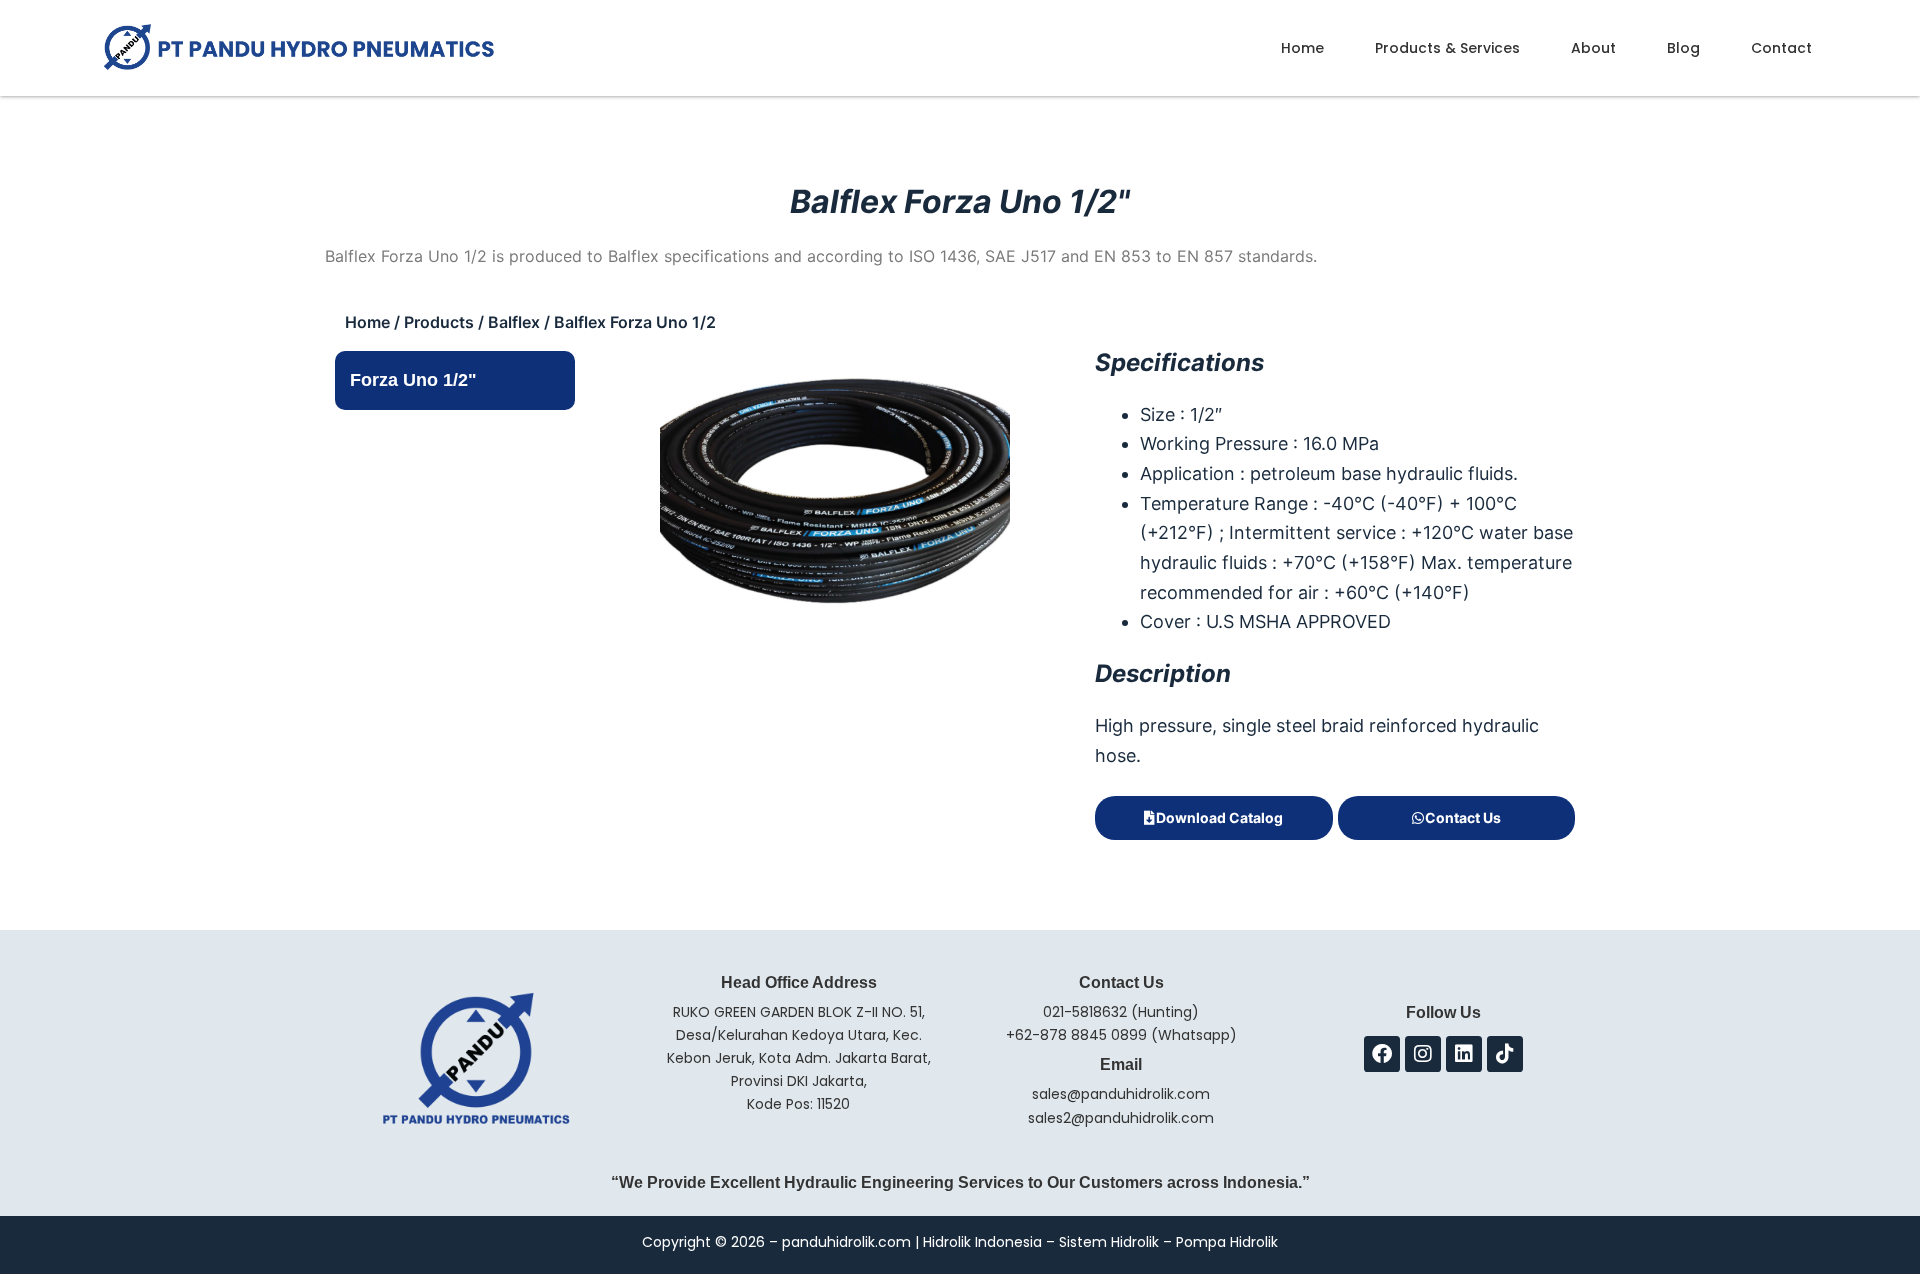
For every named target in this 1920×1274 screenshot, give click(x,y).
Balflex (514, 322)
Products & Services (1447, 48)
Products (439, 322)
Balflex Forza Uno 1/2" (960, 201)
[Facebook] (1382, 1054)
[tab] (455, 381)
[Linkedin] (1464, 1054)
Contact (1781, 48)
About (1593, 48)
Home (1302, 48)
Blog (1683, 48)
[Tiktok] (1505, 1054)
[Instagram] (1423, 1054)
